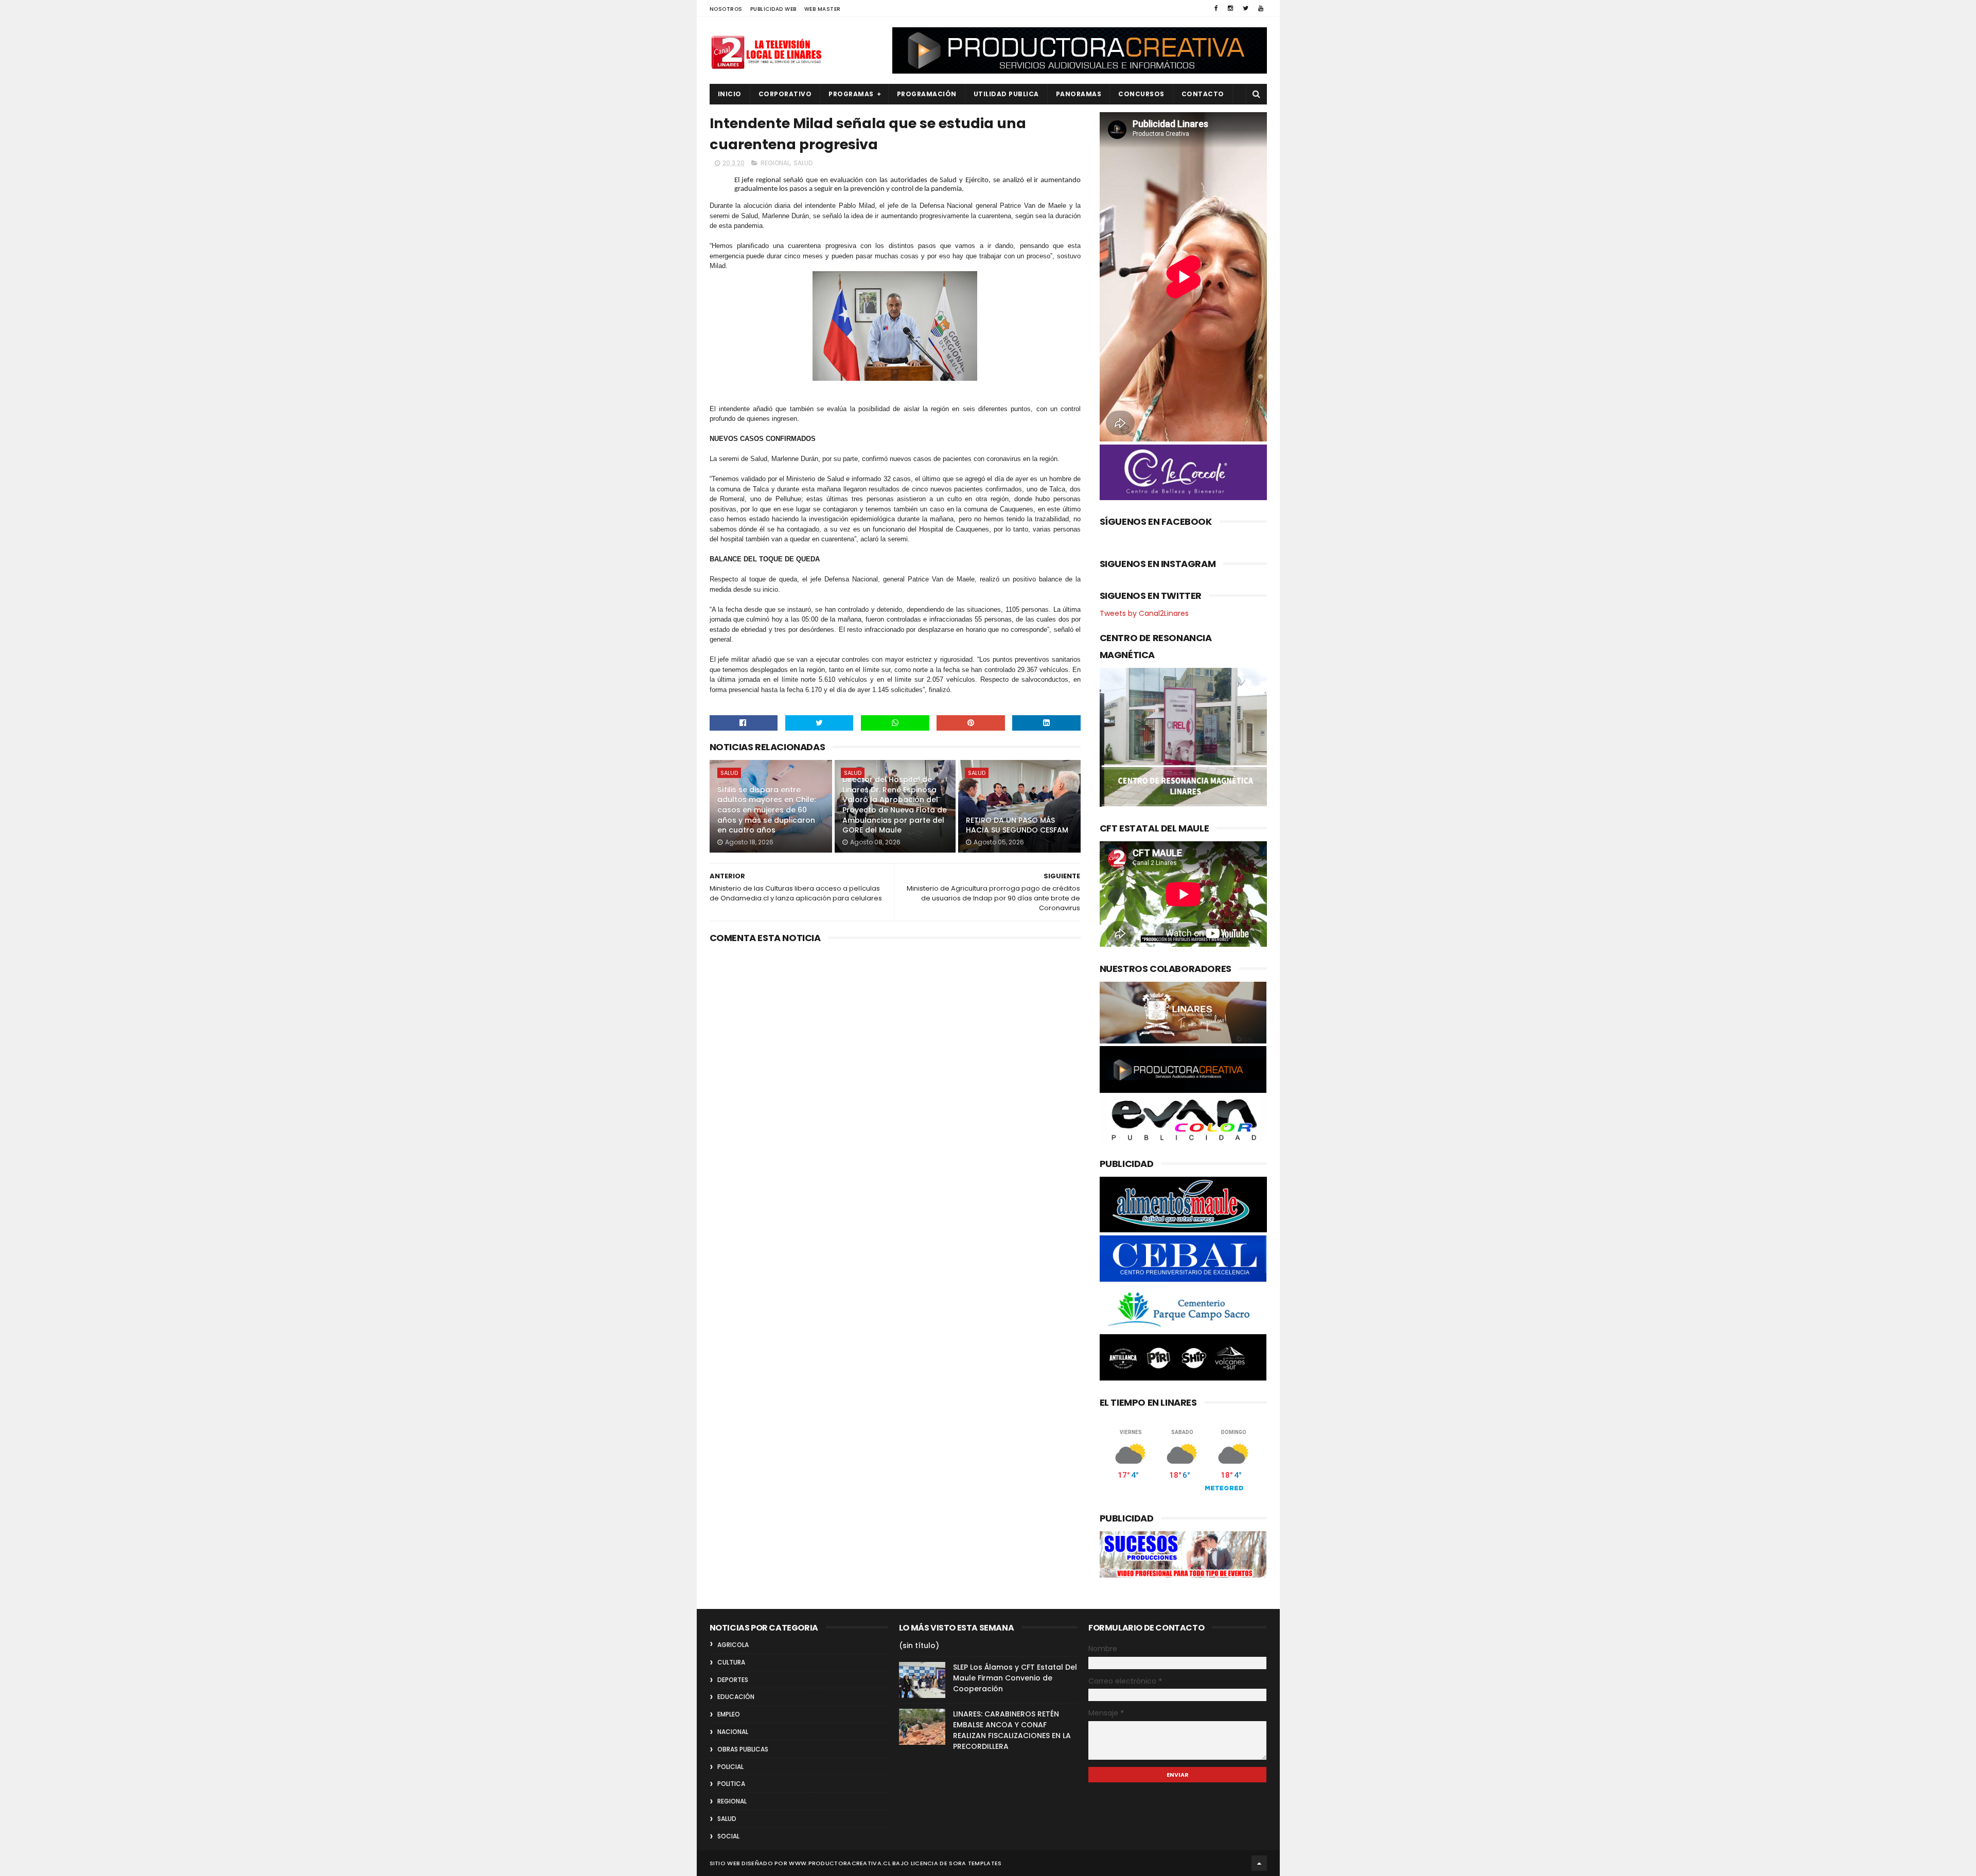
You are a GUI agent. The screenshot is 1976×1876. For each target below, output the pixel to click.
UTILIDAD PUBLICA (1006, 94)
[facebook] (1216, 8)
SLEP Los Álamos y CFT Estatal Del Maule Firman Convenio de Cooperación (1015, 1678)
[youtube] (1261, 8)
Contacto (1203, 94)
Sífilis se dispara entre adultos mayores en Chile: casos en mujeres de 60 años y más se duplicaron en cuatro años (766, 810)
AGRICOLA (733, 1645)
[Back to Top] (1259, 1863)
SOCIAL (728, 1836)
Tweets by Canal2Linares (1144, 613)
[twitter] (1246, 8)
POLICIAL (730, 1767)
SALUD (803, 163)
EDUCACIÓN (736, 1697)
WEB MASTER (823, 9)
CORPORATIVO (785, 94)
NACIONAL (733, 1732)
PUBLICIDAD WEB (773, 9)
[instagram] (1230, 8)
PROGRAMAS (851, 94)
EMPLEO (729, 1714)
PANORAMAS (1079, 94)
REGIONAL (775, 163)
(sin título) (919, 1645)
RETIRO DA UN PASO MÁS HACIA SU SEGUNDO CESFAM (1017, 825)
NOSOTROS (726, 9)
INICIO (730, 94)
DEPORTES (733, 1680)
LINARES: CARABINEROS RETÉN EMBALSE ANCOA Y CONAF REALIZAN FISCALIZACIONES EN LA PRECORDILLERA (1012, 1730)
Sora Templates (975, 1863)
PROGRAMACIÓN (927, 94)
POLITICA (731, 1784)
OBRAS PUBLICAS (743, 1749)
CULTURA (731, 1662)
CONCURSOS (1141, 94)
